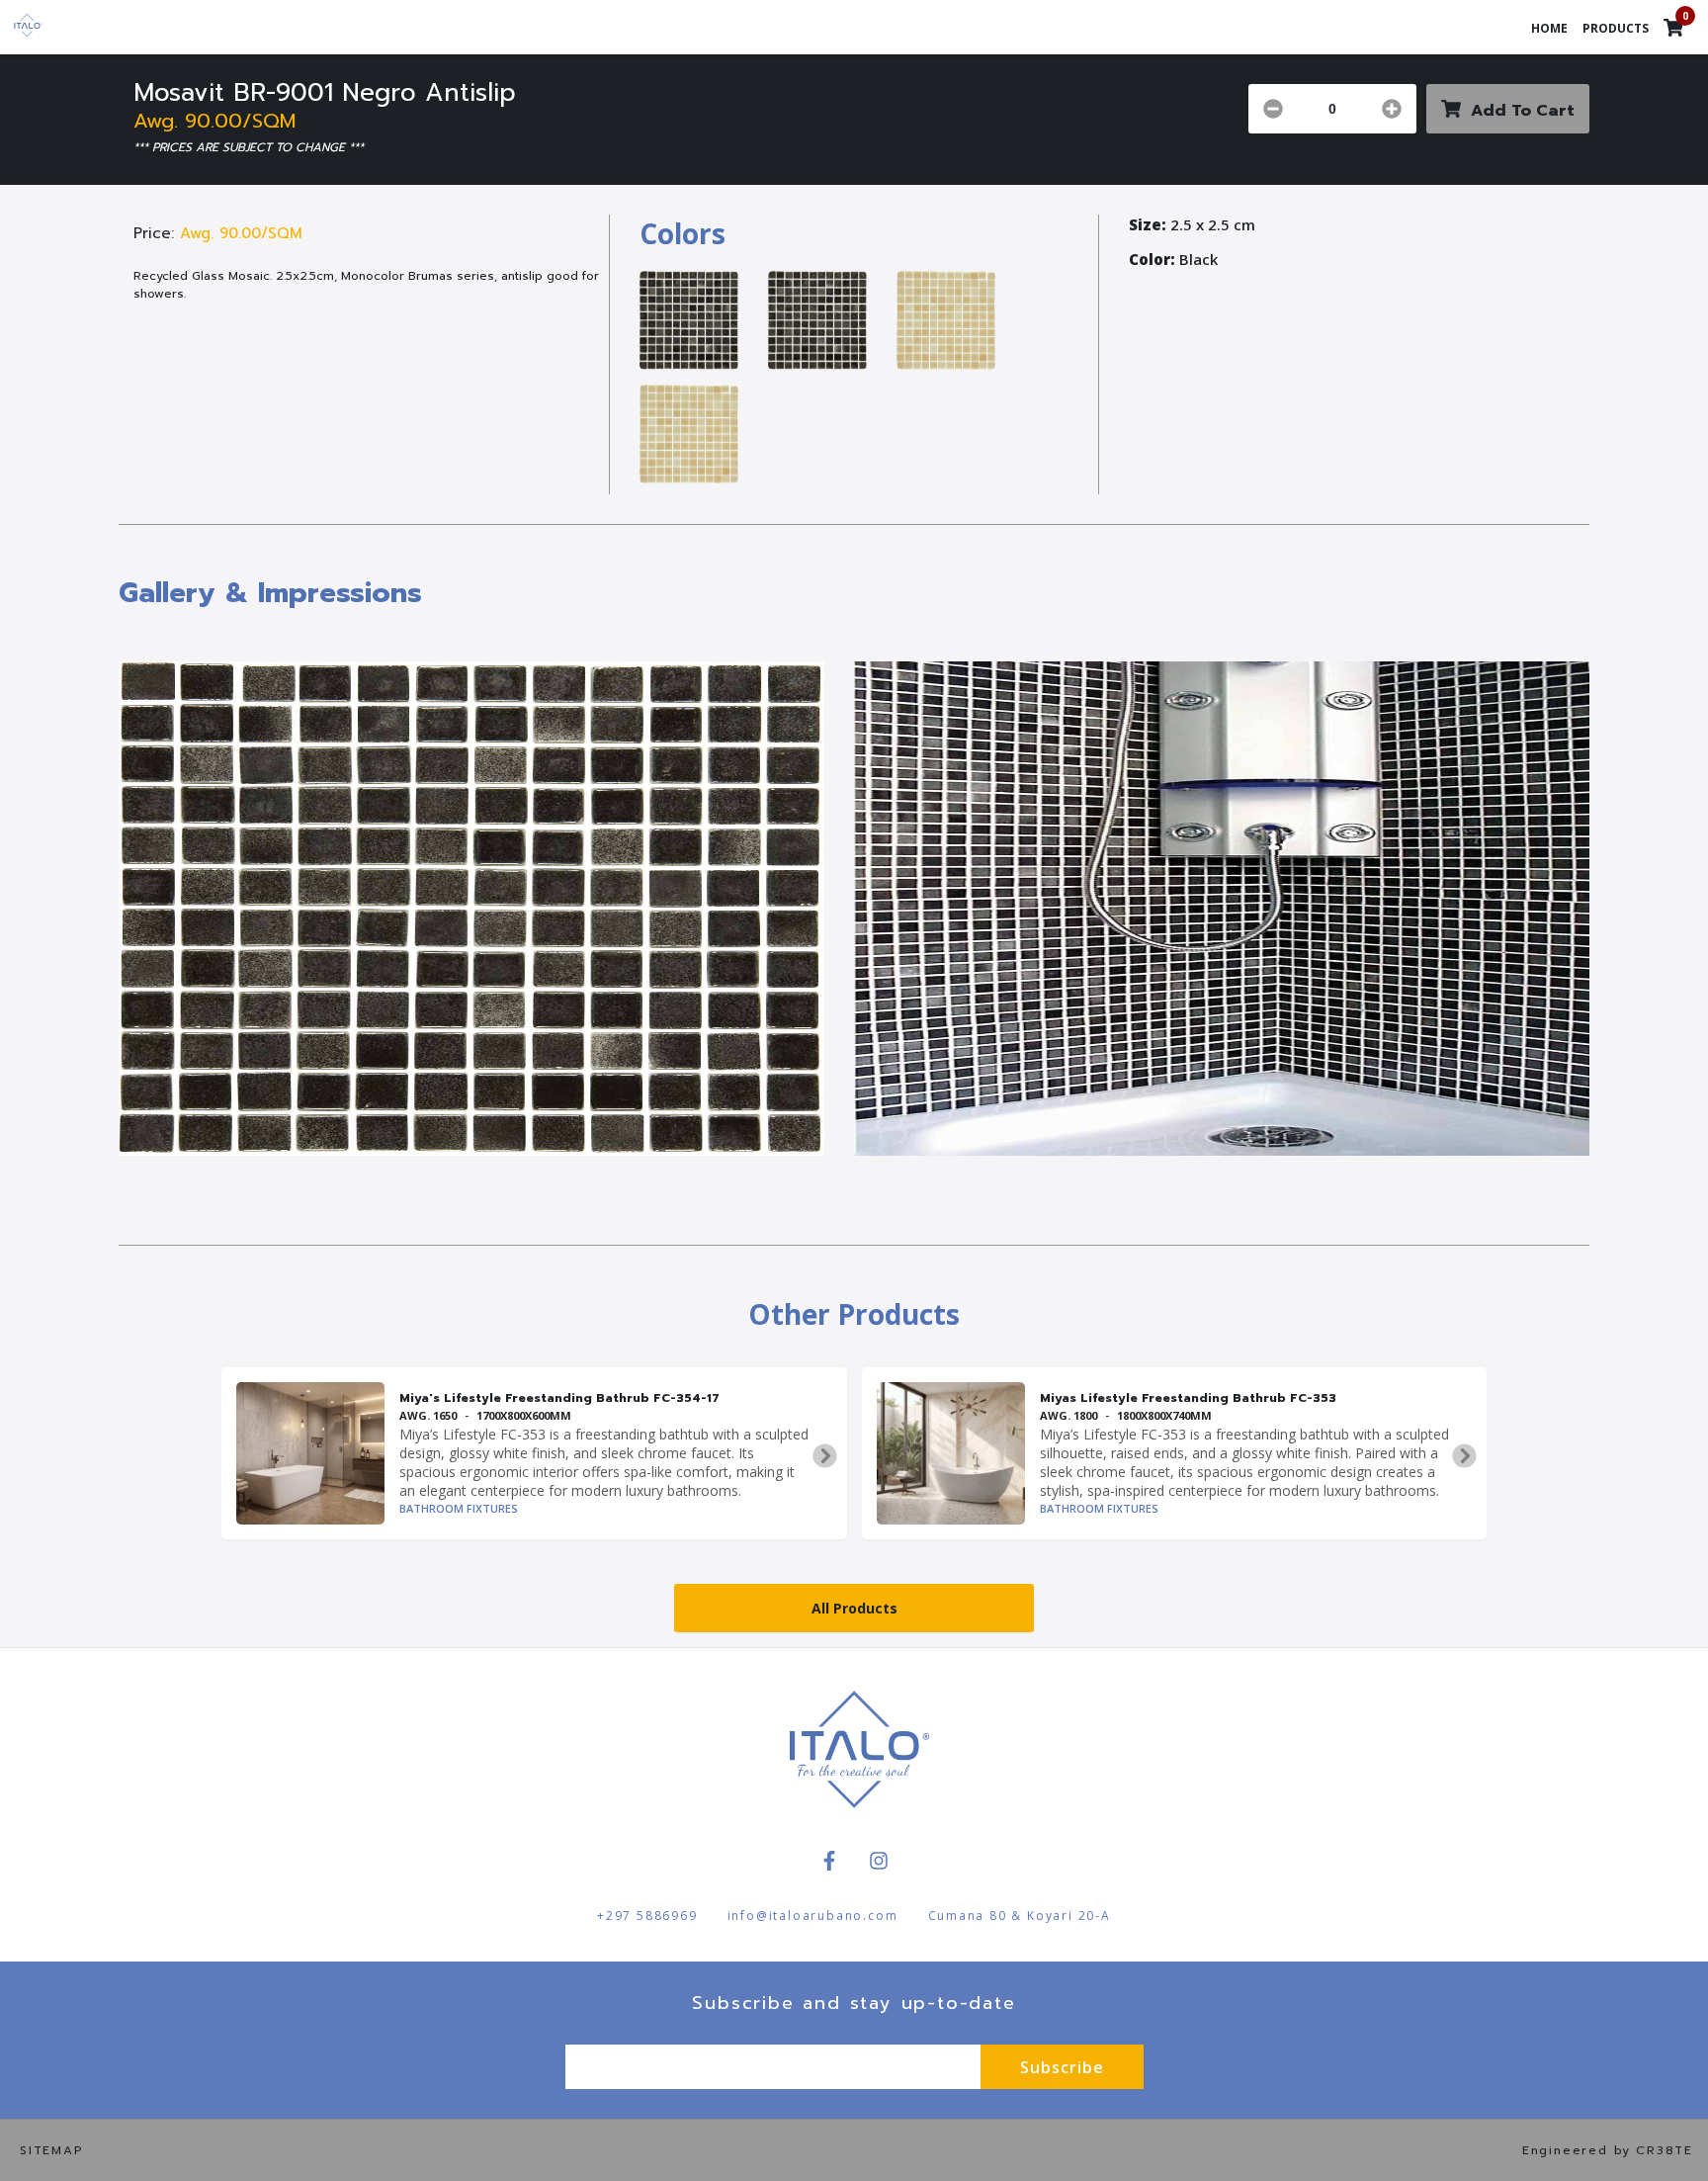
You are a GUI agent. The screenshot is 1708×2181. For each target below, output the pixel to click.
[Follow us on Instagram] (879, 1861)
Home (1549, 28)
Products (1616, 28)
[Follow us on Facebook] (829, 1861)
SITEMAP (52, 2150)
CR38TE (1665, 2150)
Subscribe (1062, 2067)
